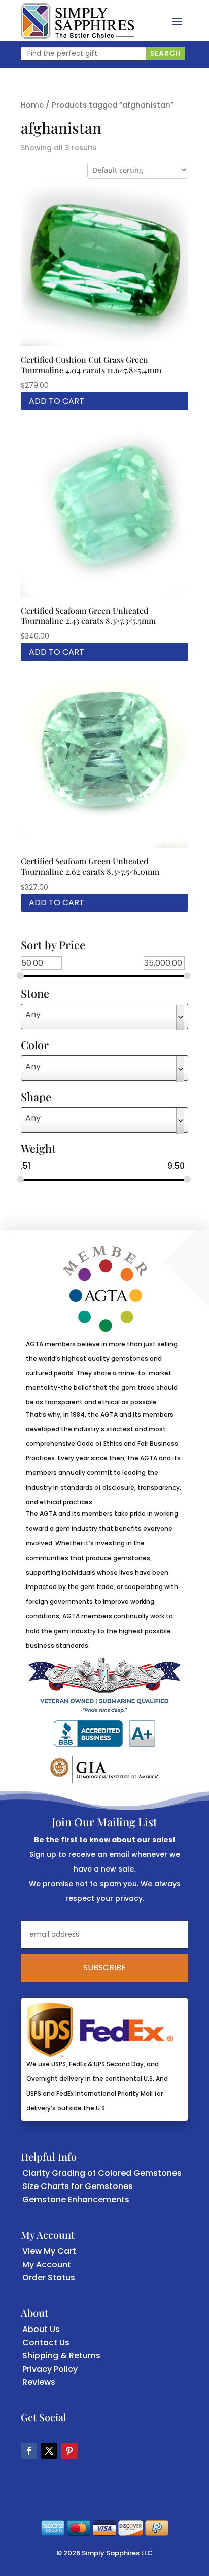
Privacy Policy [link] (50, 2369)
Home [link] (32, 105)
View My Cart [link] (49, 2251)
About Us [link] (41, 2329)
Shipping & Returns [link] (61, 2356)
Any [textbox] (33, 1015)
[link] (77, 21)
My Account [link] (47, 2264)
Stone (35, 994)
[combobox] (104, 1016)
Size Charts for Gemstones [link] (78, 2186)
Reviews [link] (39, 2382)
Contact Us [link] (46, 2342)
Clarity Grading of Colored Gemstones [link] (102, 2173)
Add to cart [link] (57, 401)
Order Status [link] (49, 2278)
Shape (36, 1098)
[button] (177, 21)
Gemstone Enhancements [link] (76, 2199)
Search (166, 53)
